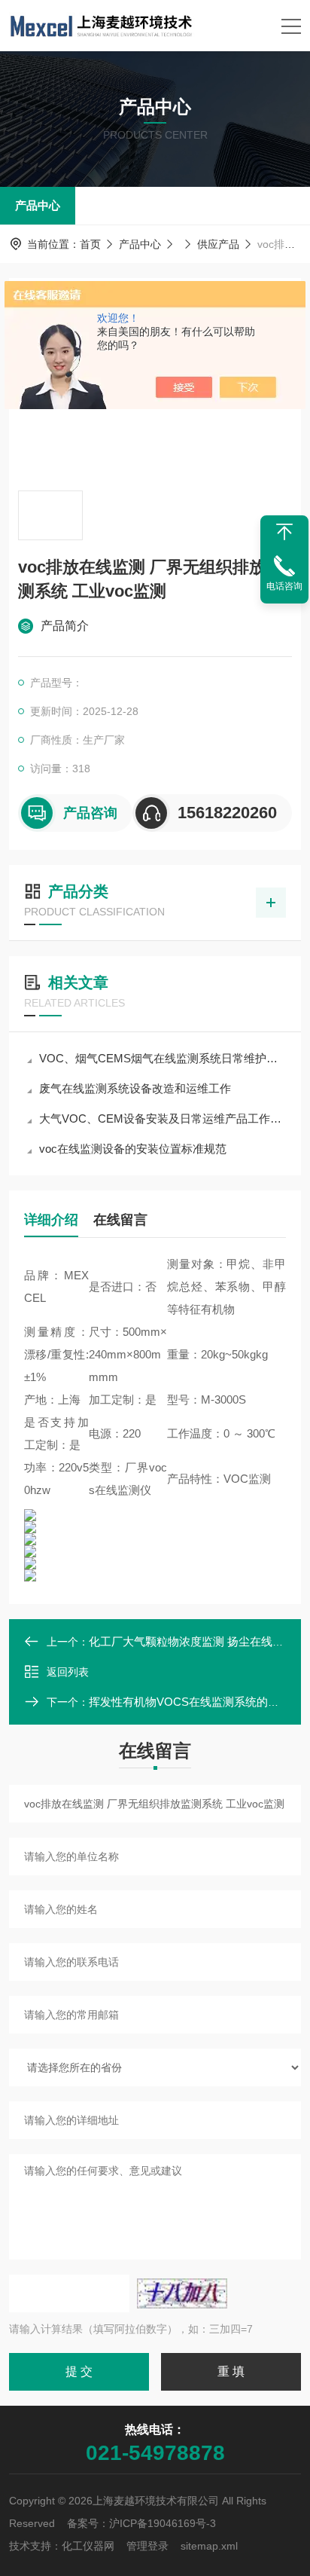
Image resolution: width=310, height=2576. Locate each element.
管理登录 (147, 2546)
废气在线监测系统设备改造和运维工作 (135, 1088)
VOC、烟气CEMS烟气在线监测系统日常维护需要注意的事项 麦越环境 (163, 1058)
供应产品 (218, 244)
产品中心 (38, 205)
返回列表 (68, 1672)
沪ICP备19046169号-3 (163, 2523)
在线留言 (120, 1220)
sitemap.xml (209, 2546)
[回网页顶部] (284, 532)
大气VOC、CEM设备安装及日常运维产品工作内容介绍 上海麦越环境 (163, 1118)
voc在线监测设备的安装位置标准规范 (133, 1149)
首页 (90, 244)
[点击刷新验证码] (182, 2293)
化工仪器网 (88, 2546)
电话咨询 (284, 586)
